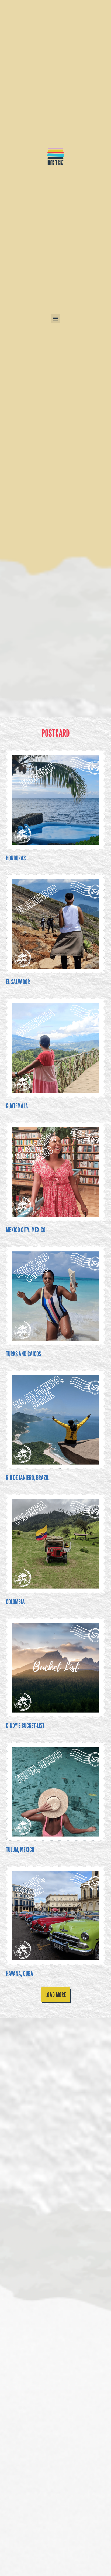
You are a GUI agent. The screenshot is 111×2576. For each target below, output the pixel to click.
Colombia (15, 1602)
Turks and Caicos (23, 1354)
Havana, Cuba (20, 1973)
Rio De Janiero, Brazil (27, 1478)
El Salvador (18, 982)
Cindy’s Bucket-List (25, 1726)
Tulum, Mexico (20, 1850)
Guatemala (17, 1106)
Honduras (16, 858)
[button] (56, 318)
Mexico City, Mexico (26, 1230)
